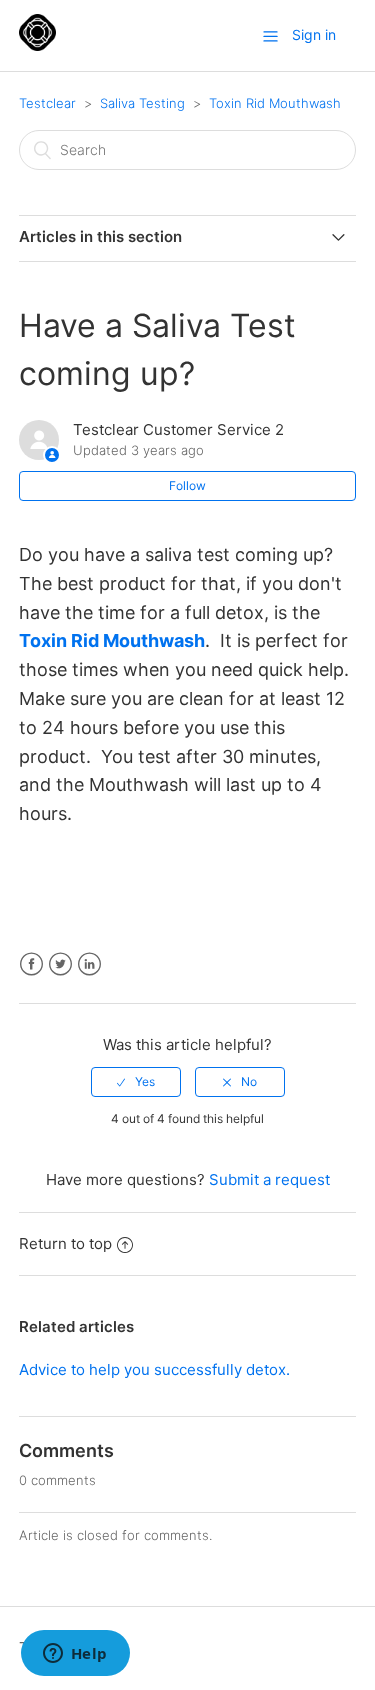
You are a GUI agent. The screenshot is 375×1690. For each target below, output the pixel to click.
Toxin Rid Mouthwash (275, 103)
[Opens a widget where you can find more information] (75, 1655)
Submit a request (269, 1179)
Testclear (47, 103)
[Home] (37, 45)
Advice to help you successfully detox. (154, 1369)
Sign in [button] (314, 34)
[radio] (136, 1082)
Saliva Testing (142, 103)
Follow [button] (187, 485)
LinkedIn (89, 964)
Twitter (60, 964)
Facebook (31, 964)
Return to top (65, 1243)
